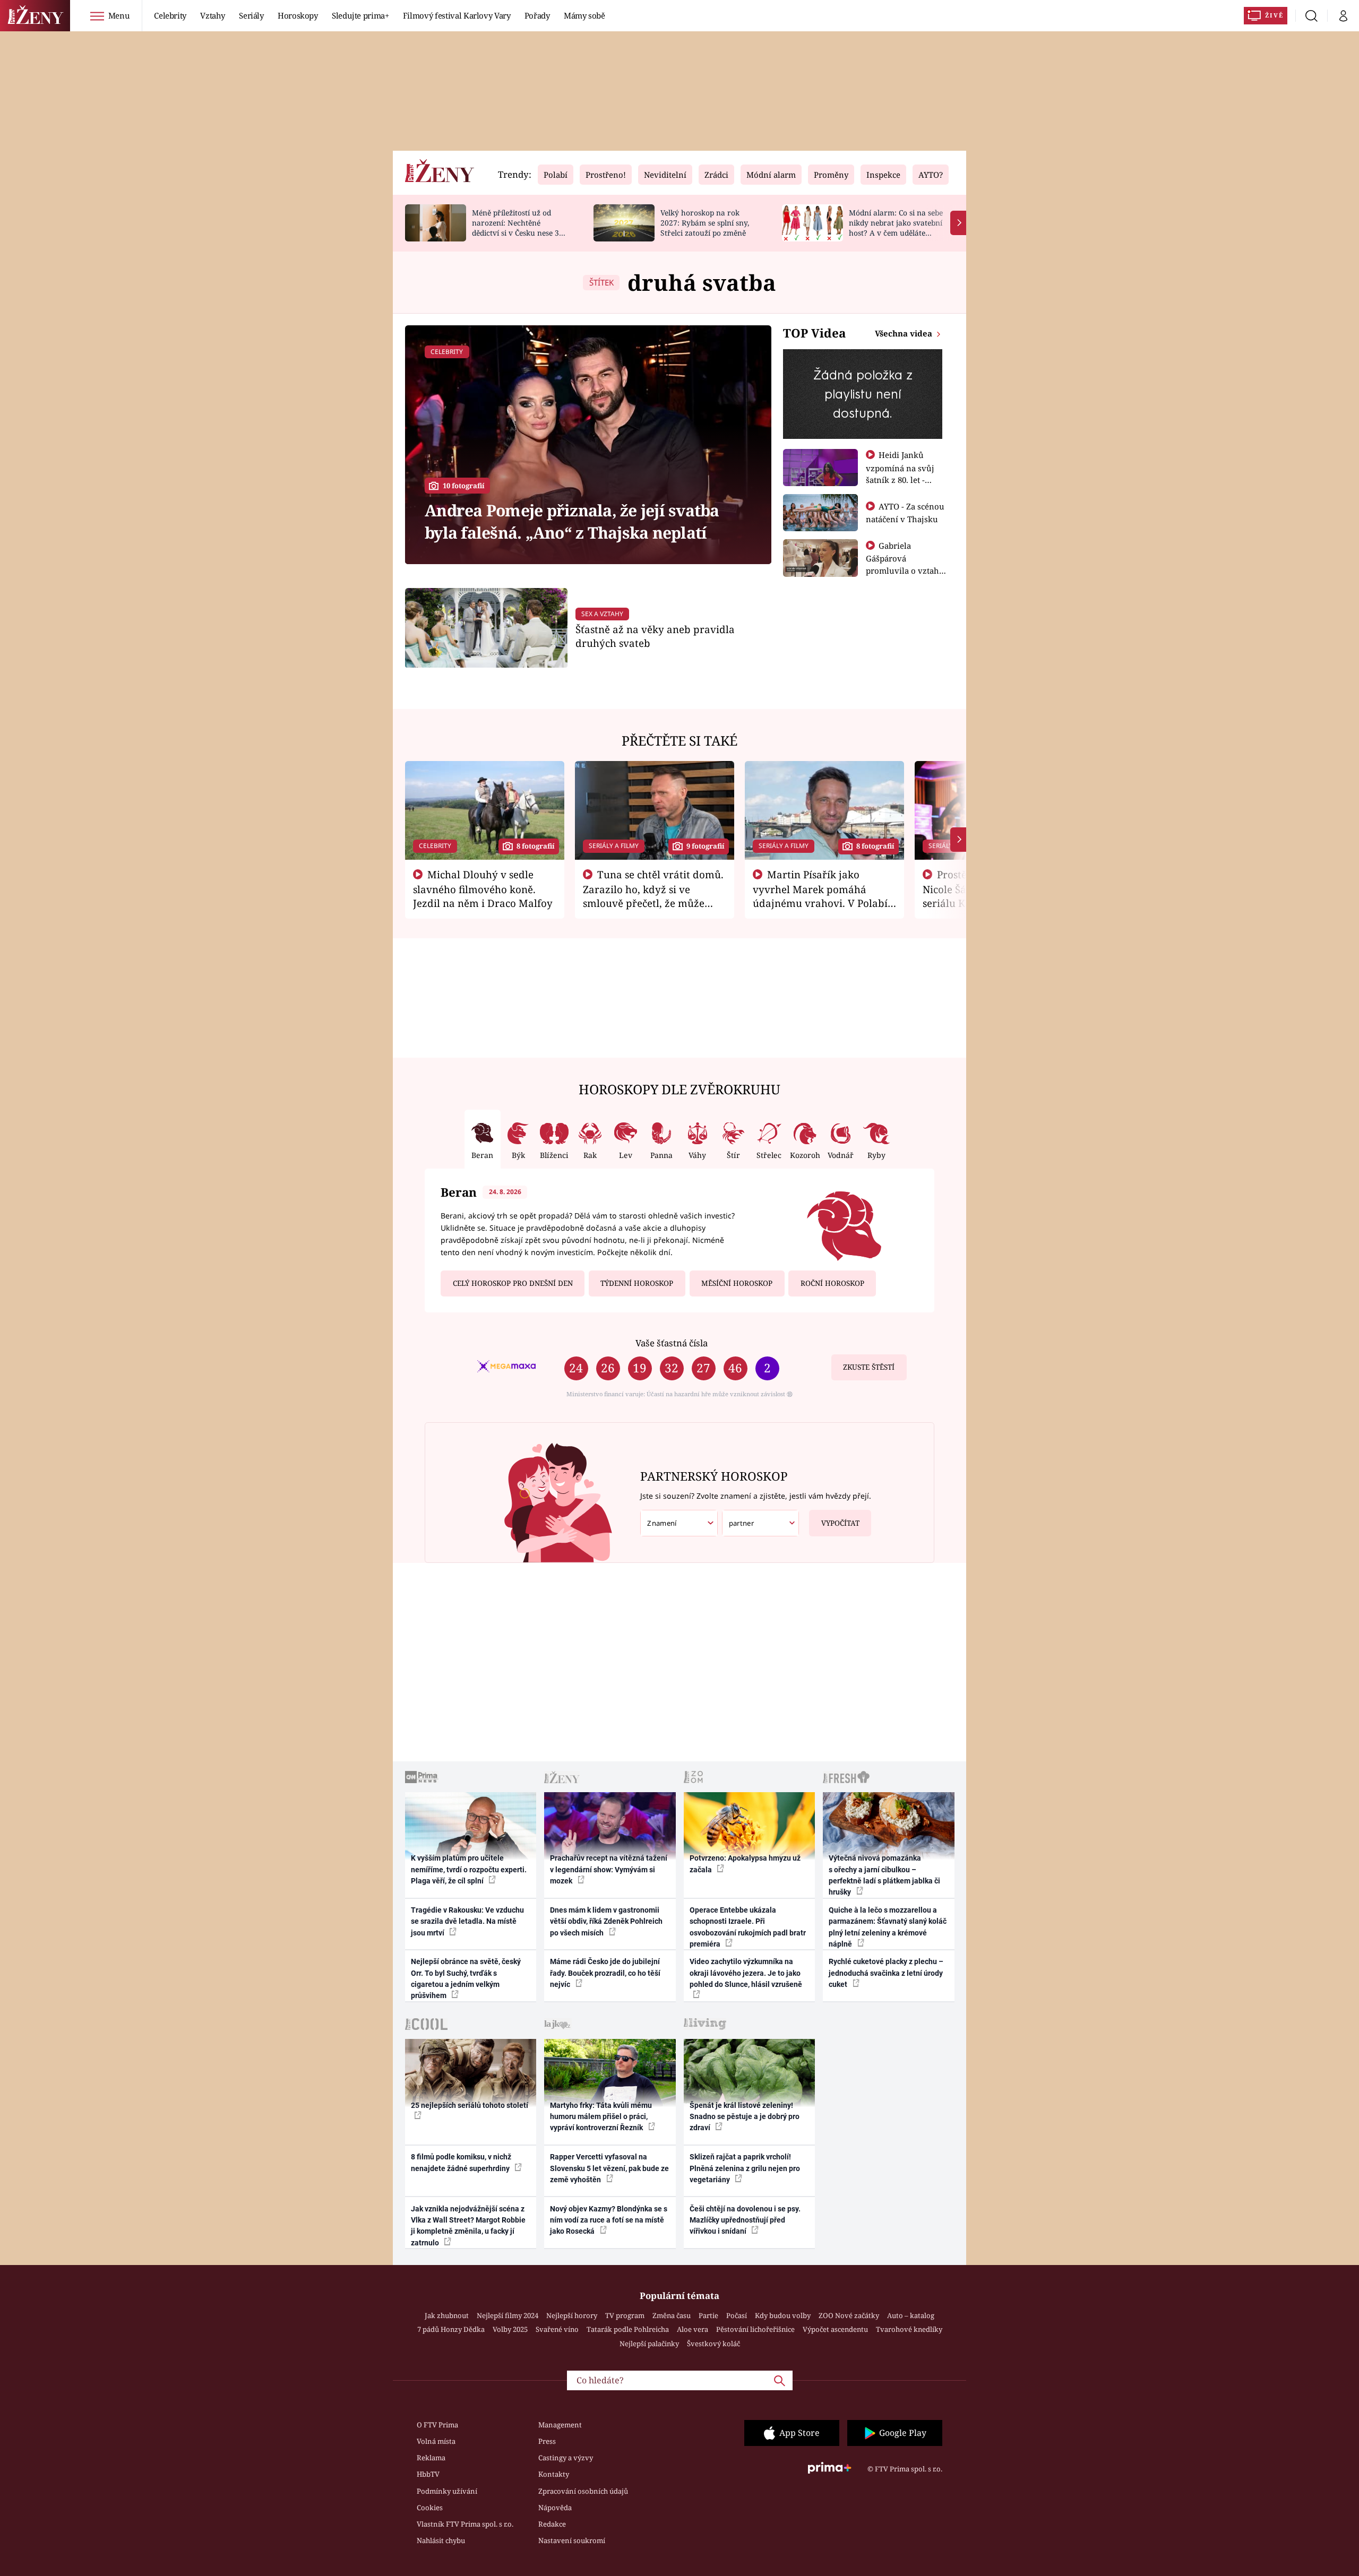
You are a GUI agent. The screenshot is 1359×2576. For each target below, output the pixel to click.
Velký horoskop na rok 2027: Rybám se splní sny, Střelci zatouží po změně (705, 223)
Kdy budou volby (783, 2315)
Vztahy (213, 15)
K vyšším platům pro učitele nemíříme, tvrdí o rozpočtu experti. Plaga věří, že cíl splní (469, 1869)
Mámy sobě (584, 15)
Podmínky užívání (447, 2491)
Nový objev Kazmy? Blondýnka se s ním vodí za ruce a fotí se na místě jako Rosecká (609, 2220)
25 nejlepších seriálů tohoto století (470, 2105)
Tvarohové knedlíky (909, 2329)
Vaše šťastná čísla (672, 1343)
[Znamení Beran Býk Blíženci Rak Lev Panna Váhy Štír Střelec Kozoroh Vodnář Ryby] (679, 1523)
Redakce (552, 2524)
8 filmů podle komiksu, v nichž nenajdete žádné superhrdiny (461, 2162)
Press (547, 2441)
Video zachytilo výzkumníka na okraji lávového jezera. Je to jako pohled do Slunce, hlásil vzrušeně (746, 1973)
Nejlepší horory (572, 2315)
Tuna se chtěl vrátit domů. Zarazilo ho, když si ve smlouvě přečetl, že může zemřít (653, 896)
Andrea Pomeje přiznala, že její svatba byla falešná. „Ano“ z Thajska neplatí (572, 521)
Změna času (672, 2315)
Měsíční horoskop (737, 1283)
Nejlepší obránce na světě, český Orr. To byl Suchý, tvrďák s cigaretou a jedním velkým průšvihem (466, 1978)
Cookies (430, 2508)
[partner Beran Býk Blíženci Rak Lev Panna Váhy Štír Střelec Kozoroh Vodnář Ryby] (761, 1523)
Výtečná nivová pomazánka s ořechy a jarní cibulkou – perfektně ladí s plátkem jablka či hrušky (884, 1875)
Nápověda (555, 2508)
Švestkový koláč (713, 2344)
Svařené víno (557, 2329)
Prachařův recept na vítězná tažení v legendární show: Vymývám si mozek (609, 1869)
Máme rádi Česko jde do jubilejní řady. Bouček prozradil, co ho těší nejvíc (605, 1973)
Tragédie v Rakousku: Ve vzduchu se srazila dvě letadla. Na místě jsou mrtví (467, 1921)
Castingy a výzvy (566, 2458)
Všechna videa (905, 333)
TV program (625, 2315)
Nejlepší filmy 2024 (508, 2315)
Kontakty (554, 2474)
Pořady (537, 15)
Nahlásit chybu (441, 2540)
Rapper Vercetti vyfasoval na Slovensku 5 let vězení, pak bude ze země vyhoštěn (609, 2168)
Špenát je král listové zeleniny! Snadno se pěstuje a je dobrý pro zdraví (745, 2117)
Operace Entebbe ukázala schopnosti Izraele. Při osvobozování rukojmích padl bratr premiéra (748, 1927)
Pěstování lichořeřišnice (755, 2329)
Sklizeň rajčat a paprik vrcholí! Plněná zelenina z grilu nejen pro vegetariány (745, 2168)
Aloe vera (693, 2329)
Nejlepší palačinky (649, 2344)
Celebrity (170, 15)
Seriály (251, 15)
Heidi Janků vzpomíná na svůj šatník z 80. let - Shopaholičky (900, 473)
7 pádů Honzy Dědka (451, 2329)
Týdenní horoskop (637, 1283)
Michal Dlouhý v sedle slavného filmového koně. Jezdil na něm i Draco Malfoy (483, 889)
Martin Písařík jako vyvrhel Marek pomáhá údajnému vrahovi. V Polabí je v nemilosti (820, 896)
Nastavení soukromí (572, 2540)
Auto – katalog (911, 2315)
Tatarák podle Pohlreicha (628, 2329)
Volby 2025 (510, 2329)
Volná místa (436, 2441)
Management (560, 2425)
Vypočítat (840, 1523)
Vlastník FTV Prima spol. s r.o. (465, 2524)
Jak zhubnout (447, 2315)
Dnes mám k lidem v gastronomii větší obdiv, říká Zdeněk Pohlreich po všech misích (606, 1921)
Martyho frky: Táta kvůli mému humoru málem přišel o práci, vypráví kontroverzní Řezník (601, 2117)
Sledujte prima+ (360, 15)
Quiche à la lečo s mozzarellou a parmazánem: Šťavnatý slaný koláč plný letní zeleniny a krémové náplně (888, 1927)
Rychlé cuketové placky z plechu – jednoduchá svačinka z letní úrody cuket (886, 1973)
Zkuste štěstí (869, 1367)
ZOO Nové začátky (849, 2315)
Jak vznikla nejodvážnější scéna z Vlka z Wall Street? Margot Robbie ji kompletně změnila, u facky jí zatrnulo (468, 2226)
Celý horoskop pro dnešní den (513, 1283)
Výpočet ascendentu (835, 2329)
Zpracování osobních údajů (583, 2491)
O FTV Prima (437, 2425)
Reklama (431, 2458)
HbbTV (428, 2474)
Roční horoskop (832, 1283)
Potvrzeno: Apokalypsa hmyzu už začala (745, 1864)
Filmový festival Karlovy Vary (457, 15)
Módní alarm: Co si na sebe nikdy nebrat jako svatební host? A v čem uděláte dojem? (896, 227)
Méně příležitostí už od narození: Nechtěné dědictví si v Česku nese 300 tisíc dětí (520, 227)
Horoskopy (298, 15)
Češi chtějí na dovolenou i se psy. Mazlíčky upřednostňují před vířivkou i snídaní (745, 2220)
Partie (708, 2315)
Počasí (737, 2315)
